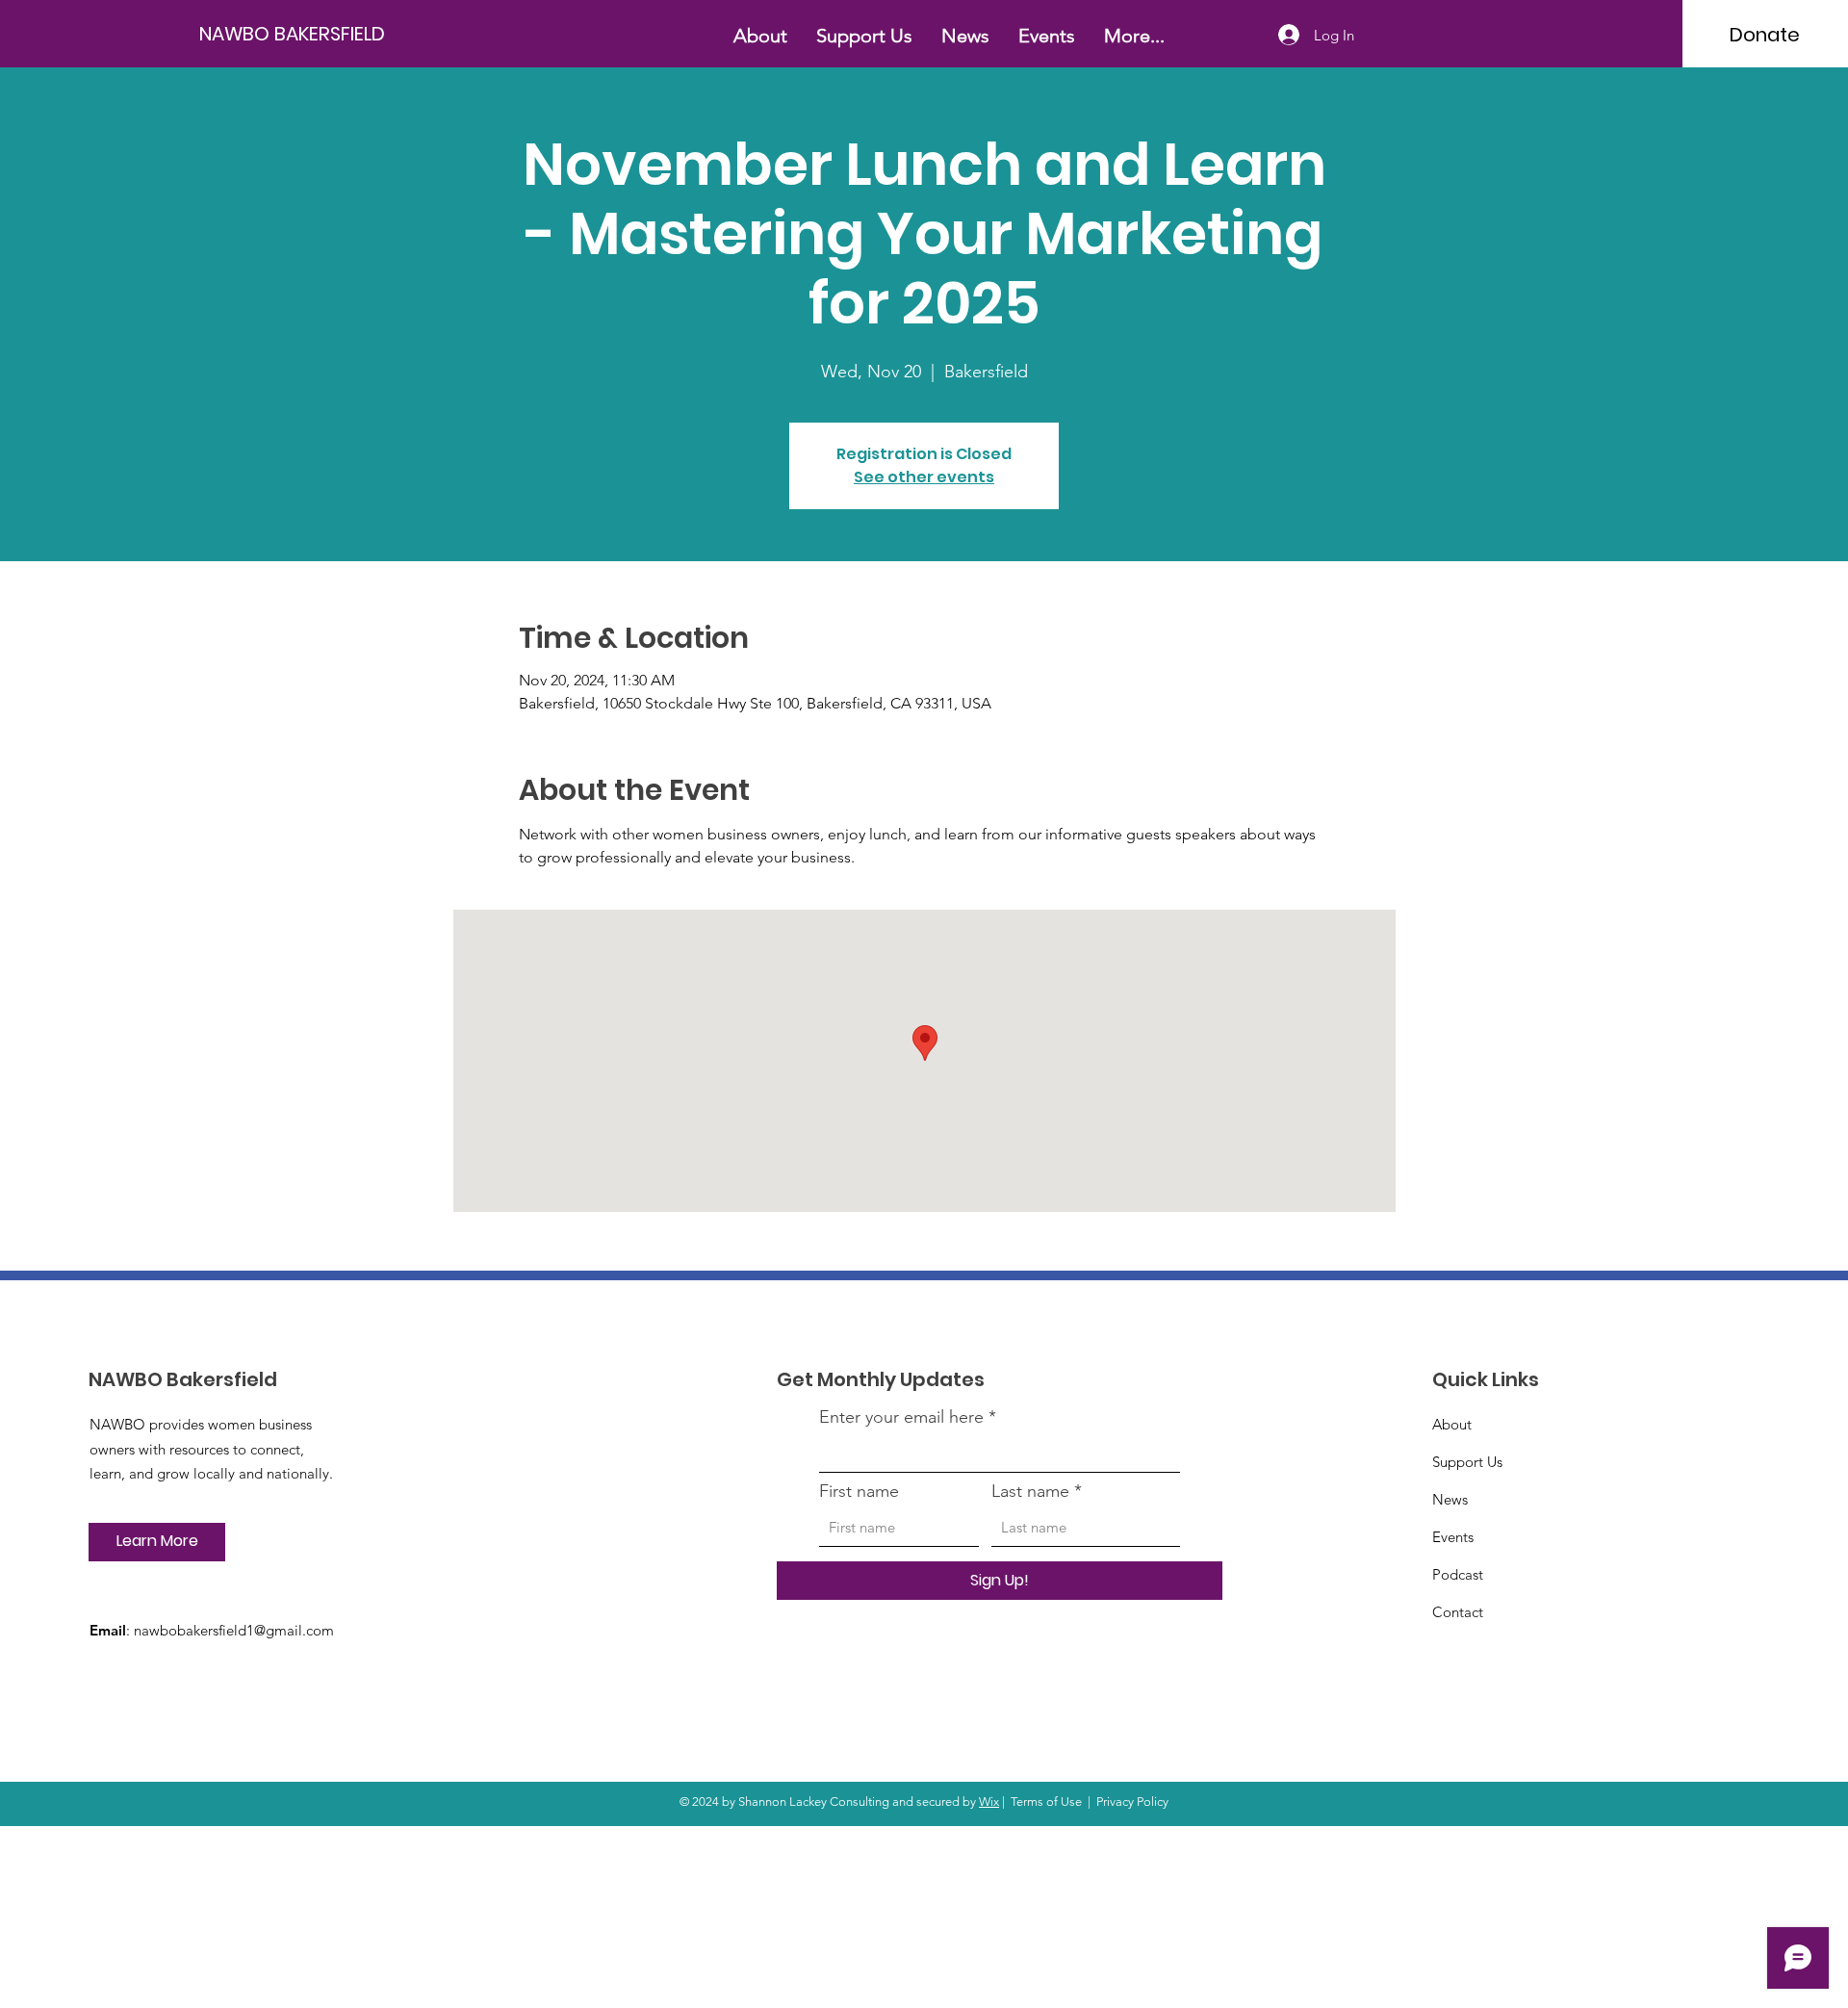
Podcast (1458, 1574)
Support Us (1467, 1462)
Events (1453, 1537)
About (1452, 1424)
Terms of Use (1046, 1802)
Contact (1458, 1612)
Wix (989, 1802)
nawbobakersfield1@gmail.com (234, 1630)
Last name (1030, 1491)
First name (859, 1491)
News (1450, 1499)
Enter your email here (901, 1417)
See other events (924, 477)
